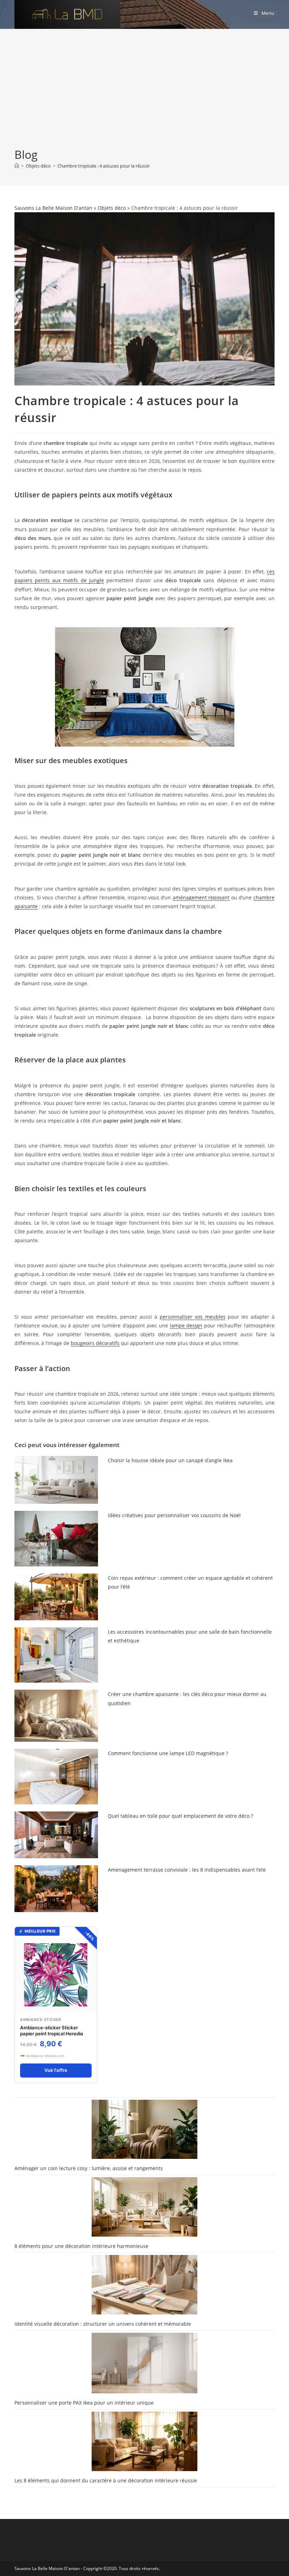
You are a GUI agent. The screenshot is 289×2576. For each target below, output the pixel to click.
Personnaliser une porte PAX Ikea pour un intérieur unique (84, 2403)
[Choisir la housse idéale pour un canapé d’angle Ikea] (56, 1480)
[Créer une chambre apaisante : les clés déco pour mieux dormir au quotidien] (56, 1716)
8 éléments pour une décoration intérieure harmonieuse (81, 2246)
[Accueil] (17, 166)
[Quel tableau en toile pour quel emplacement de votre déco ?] (56, 1835)
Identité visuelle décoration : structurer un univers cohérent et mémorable (103, 2324)
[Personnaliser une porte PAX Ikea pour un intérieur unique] (144, 2363)
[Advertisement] (144, 94)
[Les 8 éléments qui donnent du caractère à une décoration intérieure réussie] (144, 2441)
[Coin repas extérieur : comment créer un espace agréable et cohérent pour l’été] (56, 1597)
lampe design (186, 1325)
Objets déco (112, 208)
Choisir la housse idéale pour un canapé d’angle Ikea (170, 1460)
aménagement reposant (201, 897)
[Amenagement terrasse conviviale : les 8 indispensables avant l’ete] (56, 1889)
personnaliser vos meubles (193, 1317)
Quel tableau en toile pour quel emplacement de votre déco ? (180, 1816)
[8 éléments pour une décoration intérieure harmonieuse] (144, 2207)
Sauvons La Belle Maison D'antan (53, 208)
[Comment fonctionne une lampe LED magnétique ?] (56, 1777)
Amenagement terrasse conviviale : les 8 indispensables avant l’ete (187, 1870)
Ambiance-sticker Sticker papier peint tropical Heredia (52, 2031)
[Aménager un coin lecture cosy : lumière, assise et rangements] (144, 2129)
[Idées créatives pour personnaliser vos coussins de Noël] (56, 1539)
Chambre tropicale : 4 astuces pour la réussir (104, 166)
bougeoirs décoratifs (95, 1343)
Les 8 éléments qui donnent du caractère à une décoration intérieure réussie (106, 2480)
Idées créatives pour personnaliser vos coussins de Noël (174, 1515)
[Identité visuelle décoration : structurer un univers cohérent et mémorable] (144, 2285)
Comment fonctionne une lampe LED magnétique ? (168, 1753)
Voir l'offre (56, 2070)
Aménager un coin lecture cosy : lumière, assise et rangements (89, 2168)
